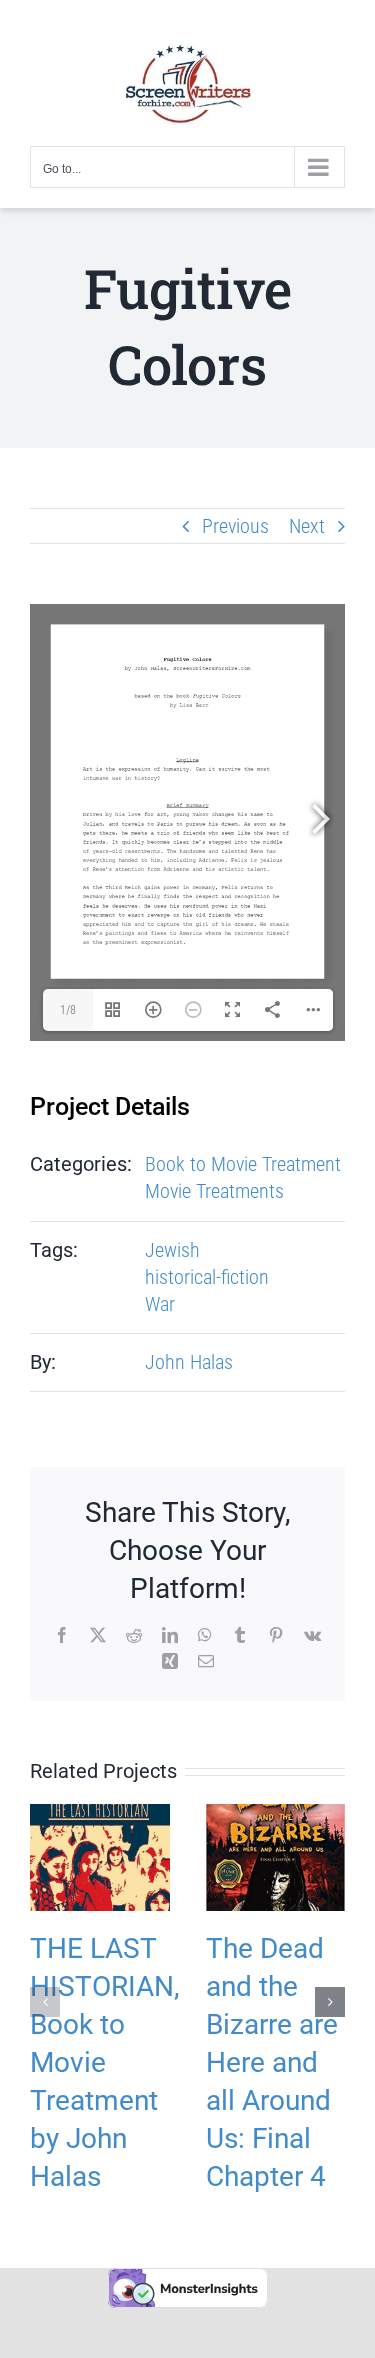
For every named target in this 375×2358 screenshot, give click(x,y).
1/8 (68, 1010)
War (160, 1304)
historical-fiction (207, 1277)
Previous (235, 526)
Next (307, 526)
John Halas (189, 1362)
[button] (45, 2002)
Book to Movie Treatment (243, 1164)
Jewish (172, 1250)
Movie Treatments (214, 1191)
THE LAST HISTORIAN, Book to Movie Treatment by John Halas (105, 2062)
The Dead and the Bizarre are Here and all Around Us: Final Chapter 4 (272, 2062)
